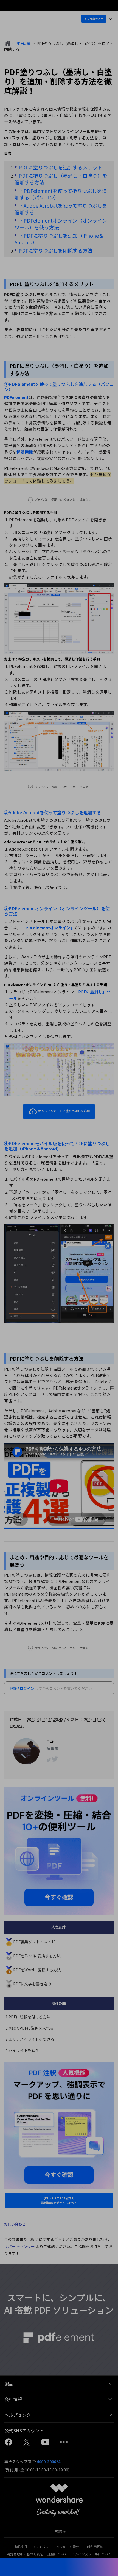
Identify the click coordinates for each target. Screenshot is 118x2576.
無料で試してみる (60, 1303)
